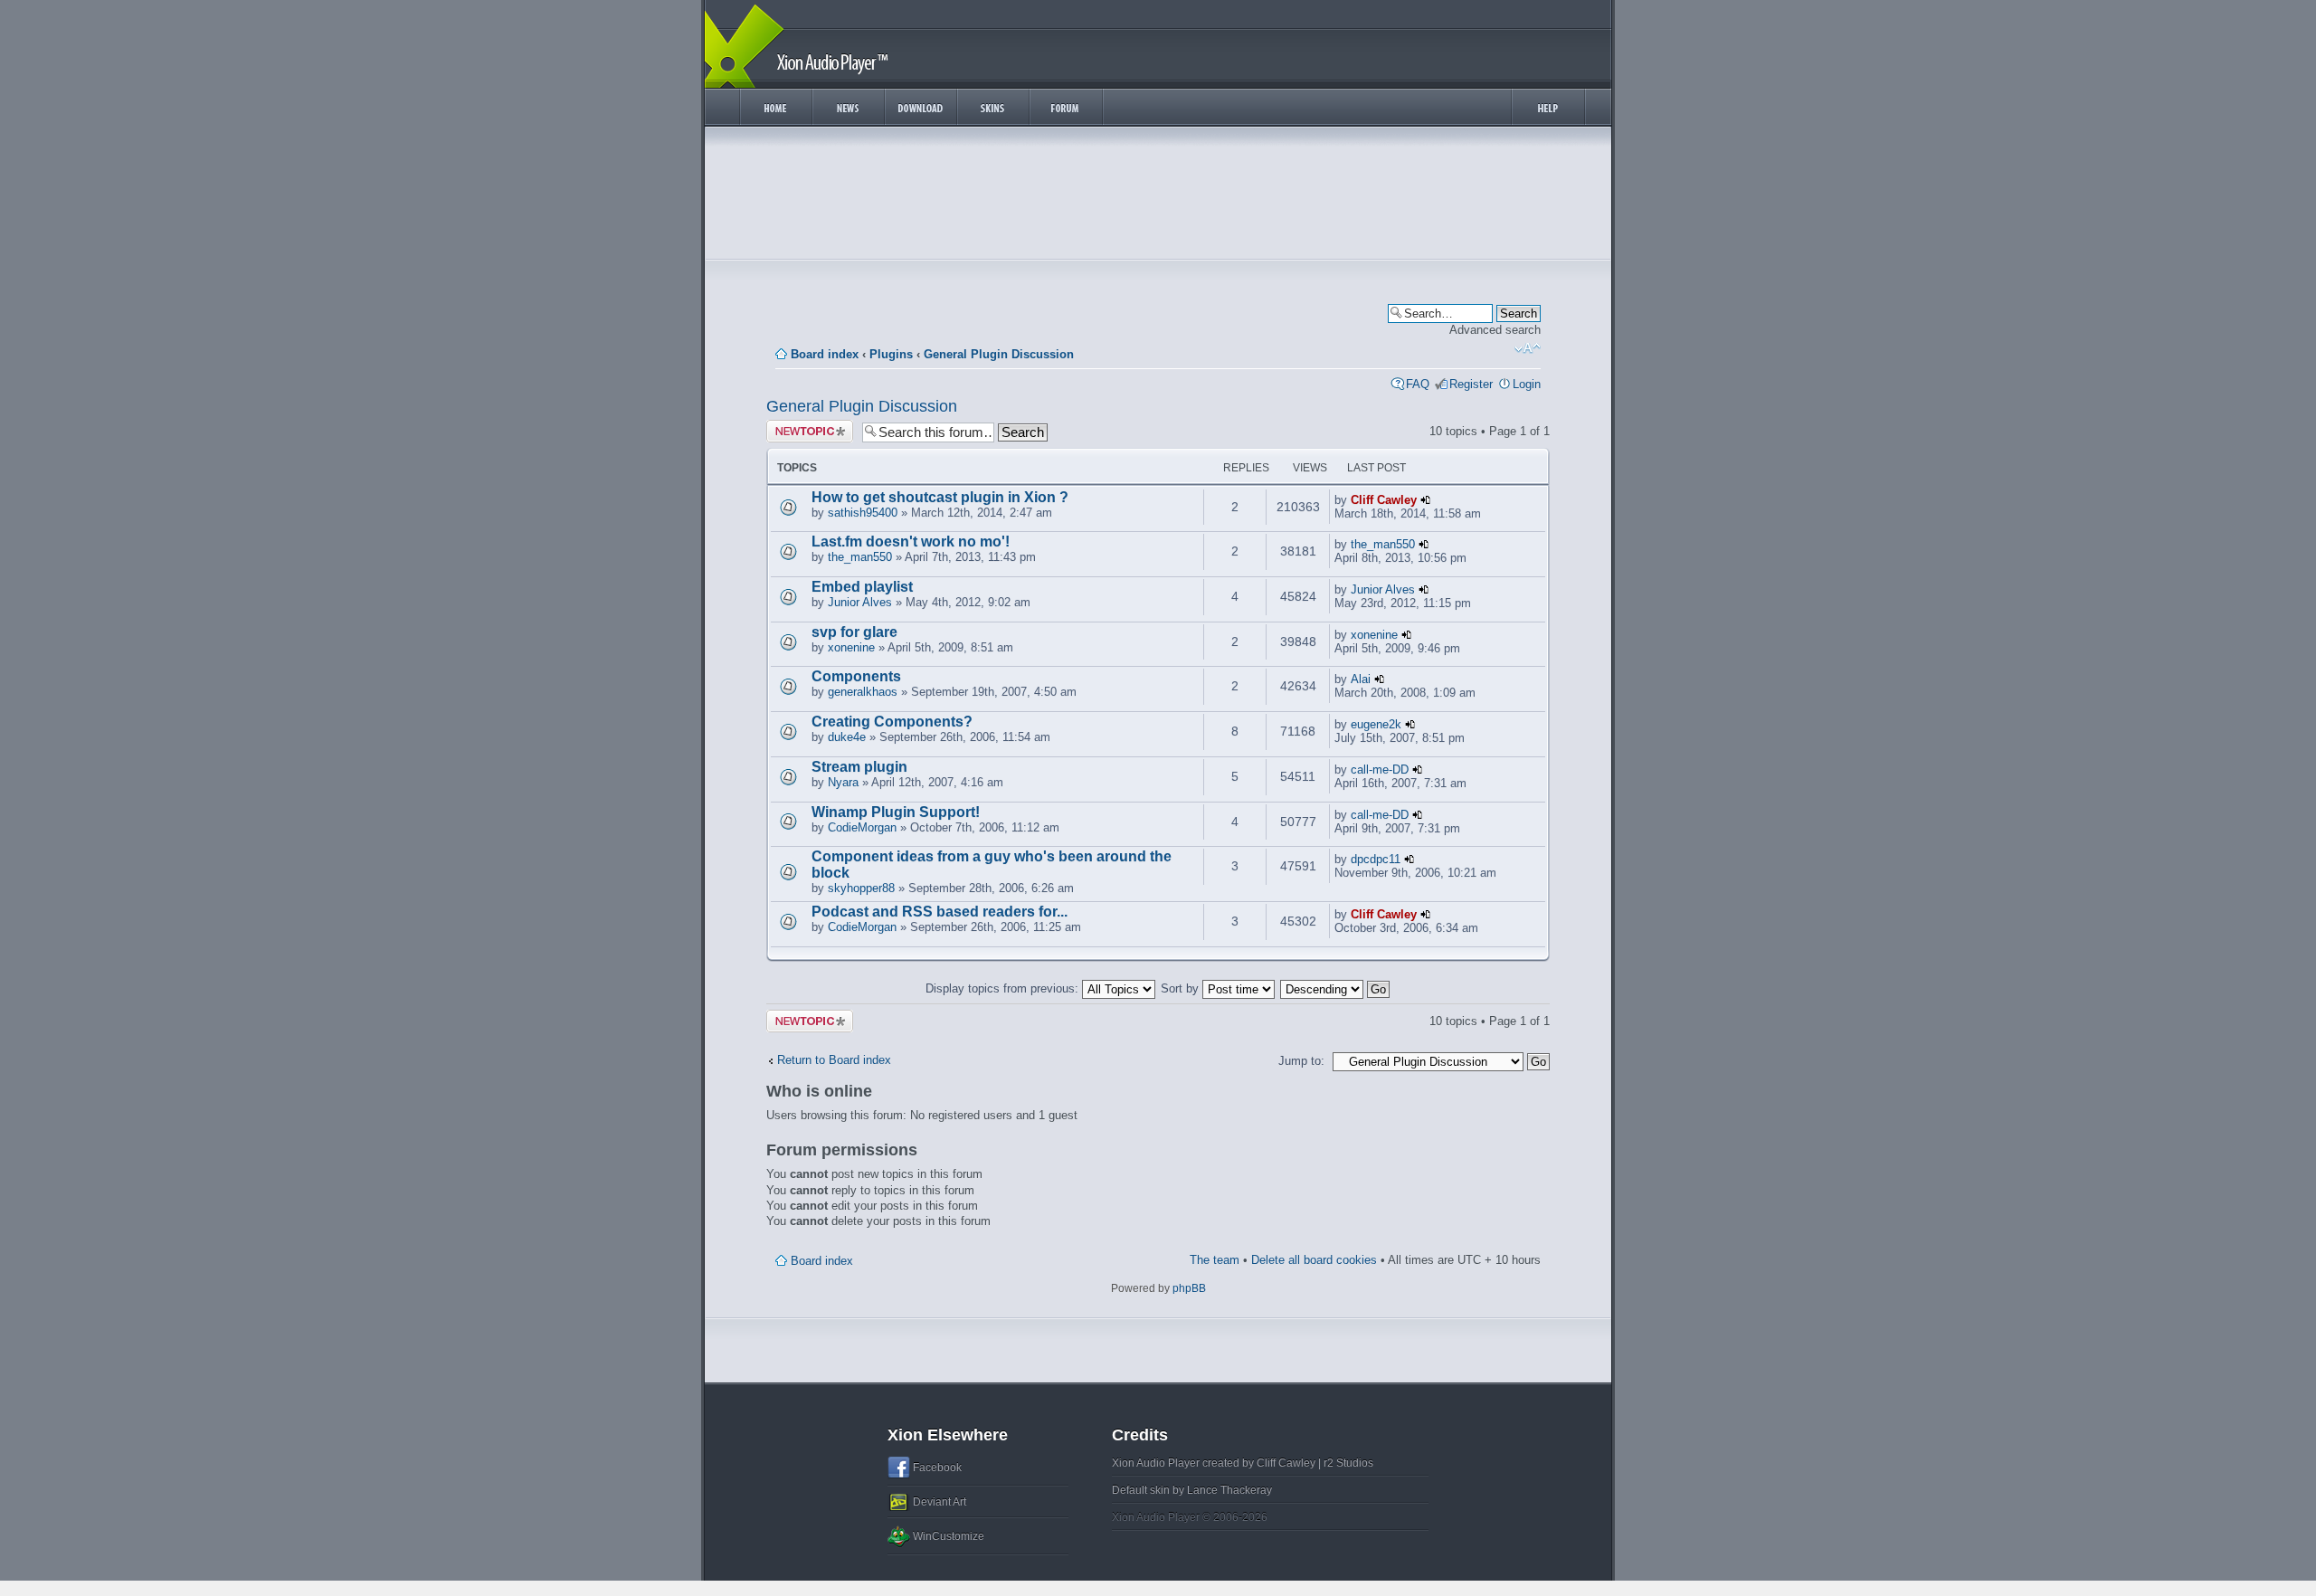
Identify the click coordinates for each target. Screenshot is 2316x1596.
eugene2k (1376, 724)
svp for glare (854, 632)
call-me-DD (1380, 769)
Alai (1361, 679)
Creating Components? (892, 722)
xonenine (851, 647)
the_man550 (860, 557)
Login (1527, 384)
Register (1471, 384)
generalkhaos (863, 692)
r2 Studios (1348, 1463)
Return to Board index (834, 1060)
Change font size (1528, 348)
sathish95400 (863, 513)
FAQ (1418, 384)
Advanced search (1495, 330)
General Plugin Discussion (999, 354)
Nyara (843, 782)
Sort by (1182, 988)
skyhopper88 (861, 888)
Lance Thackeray (1229, 1490)
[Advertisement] (1158, 197)
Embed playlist (862, 587)
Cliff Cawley (1384, 500)
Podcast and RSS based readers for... (940, 912)
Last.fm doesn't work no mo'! (911, 541)
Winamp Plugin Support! (896, 812)
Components (856, 676)
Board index (825, 354)
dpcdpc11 (1376, 859)
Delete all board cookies (1314, 1260)
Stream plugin (859, 767)
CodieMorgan (862, 827)
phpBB (1189, 1288)
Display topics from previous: (1004, 988)
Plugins (891, 354)
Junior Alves (860, 602)
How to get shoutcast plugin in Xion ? (940, 497)
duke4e (847, 737)
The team (1215, 1260)
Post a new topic (796, 431)
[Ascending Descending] (1336, 988)
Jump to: (1301, 1061)
